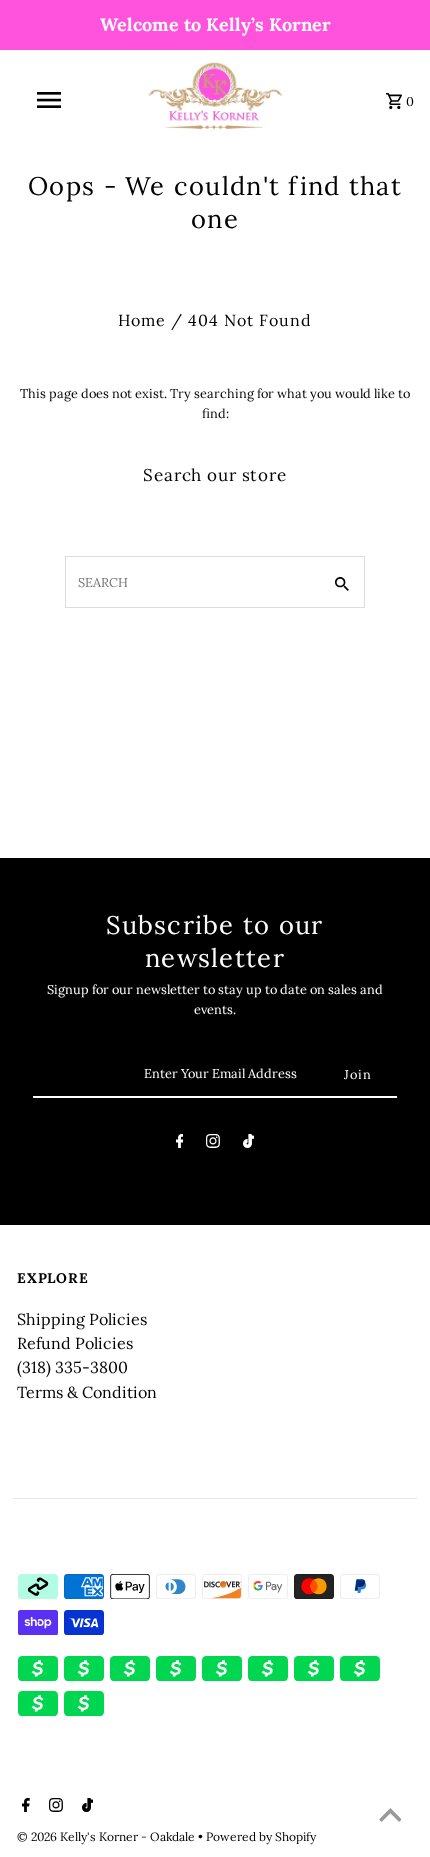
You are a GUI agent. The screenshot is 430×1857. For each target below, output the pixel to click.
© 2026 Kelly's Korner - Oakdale (107, 1836)
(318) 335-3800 (72, 1367)
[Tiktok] (248, 1144)
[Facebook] (180, 1144)
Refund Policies (75, 1343)
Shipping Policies (82, 1319)
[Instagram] (213, 1144)
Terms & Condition (87, 1392)
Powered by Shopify (261, 1836)
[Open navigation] (53, 100)
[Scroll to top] (390, 1817)
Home (142, 320)
